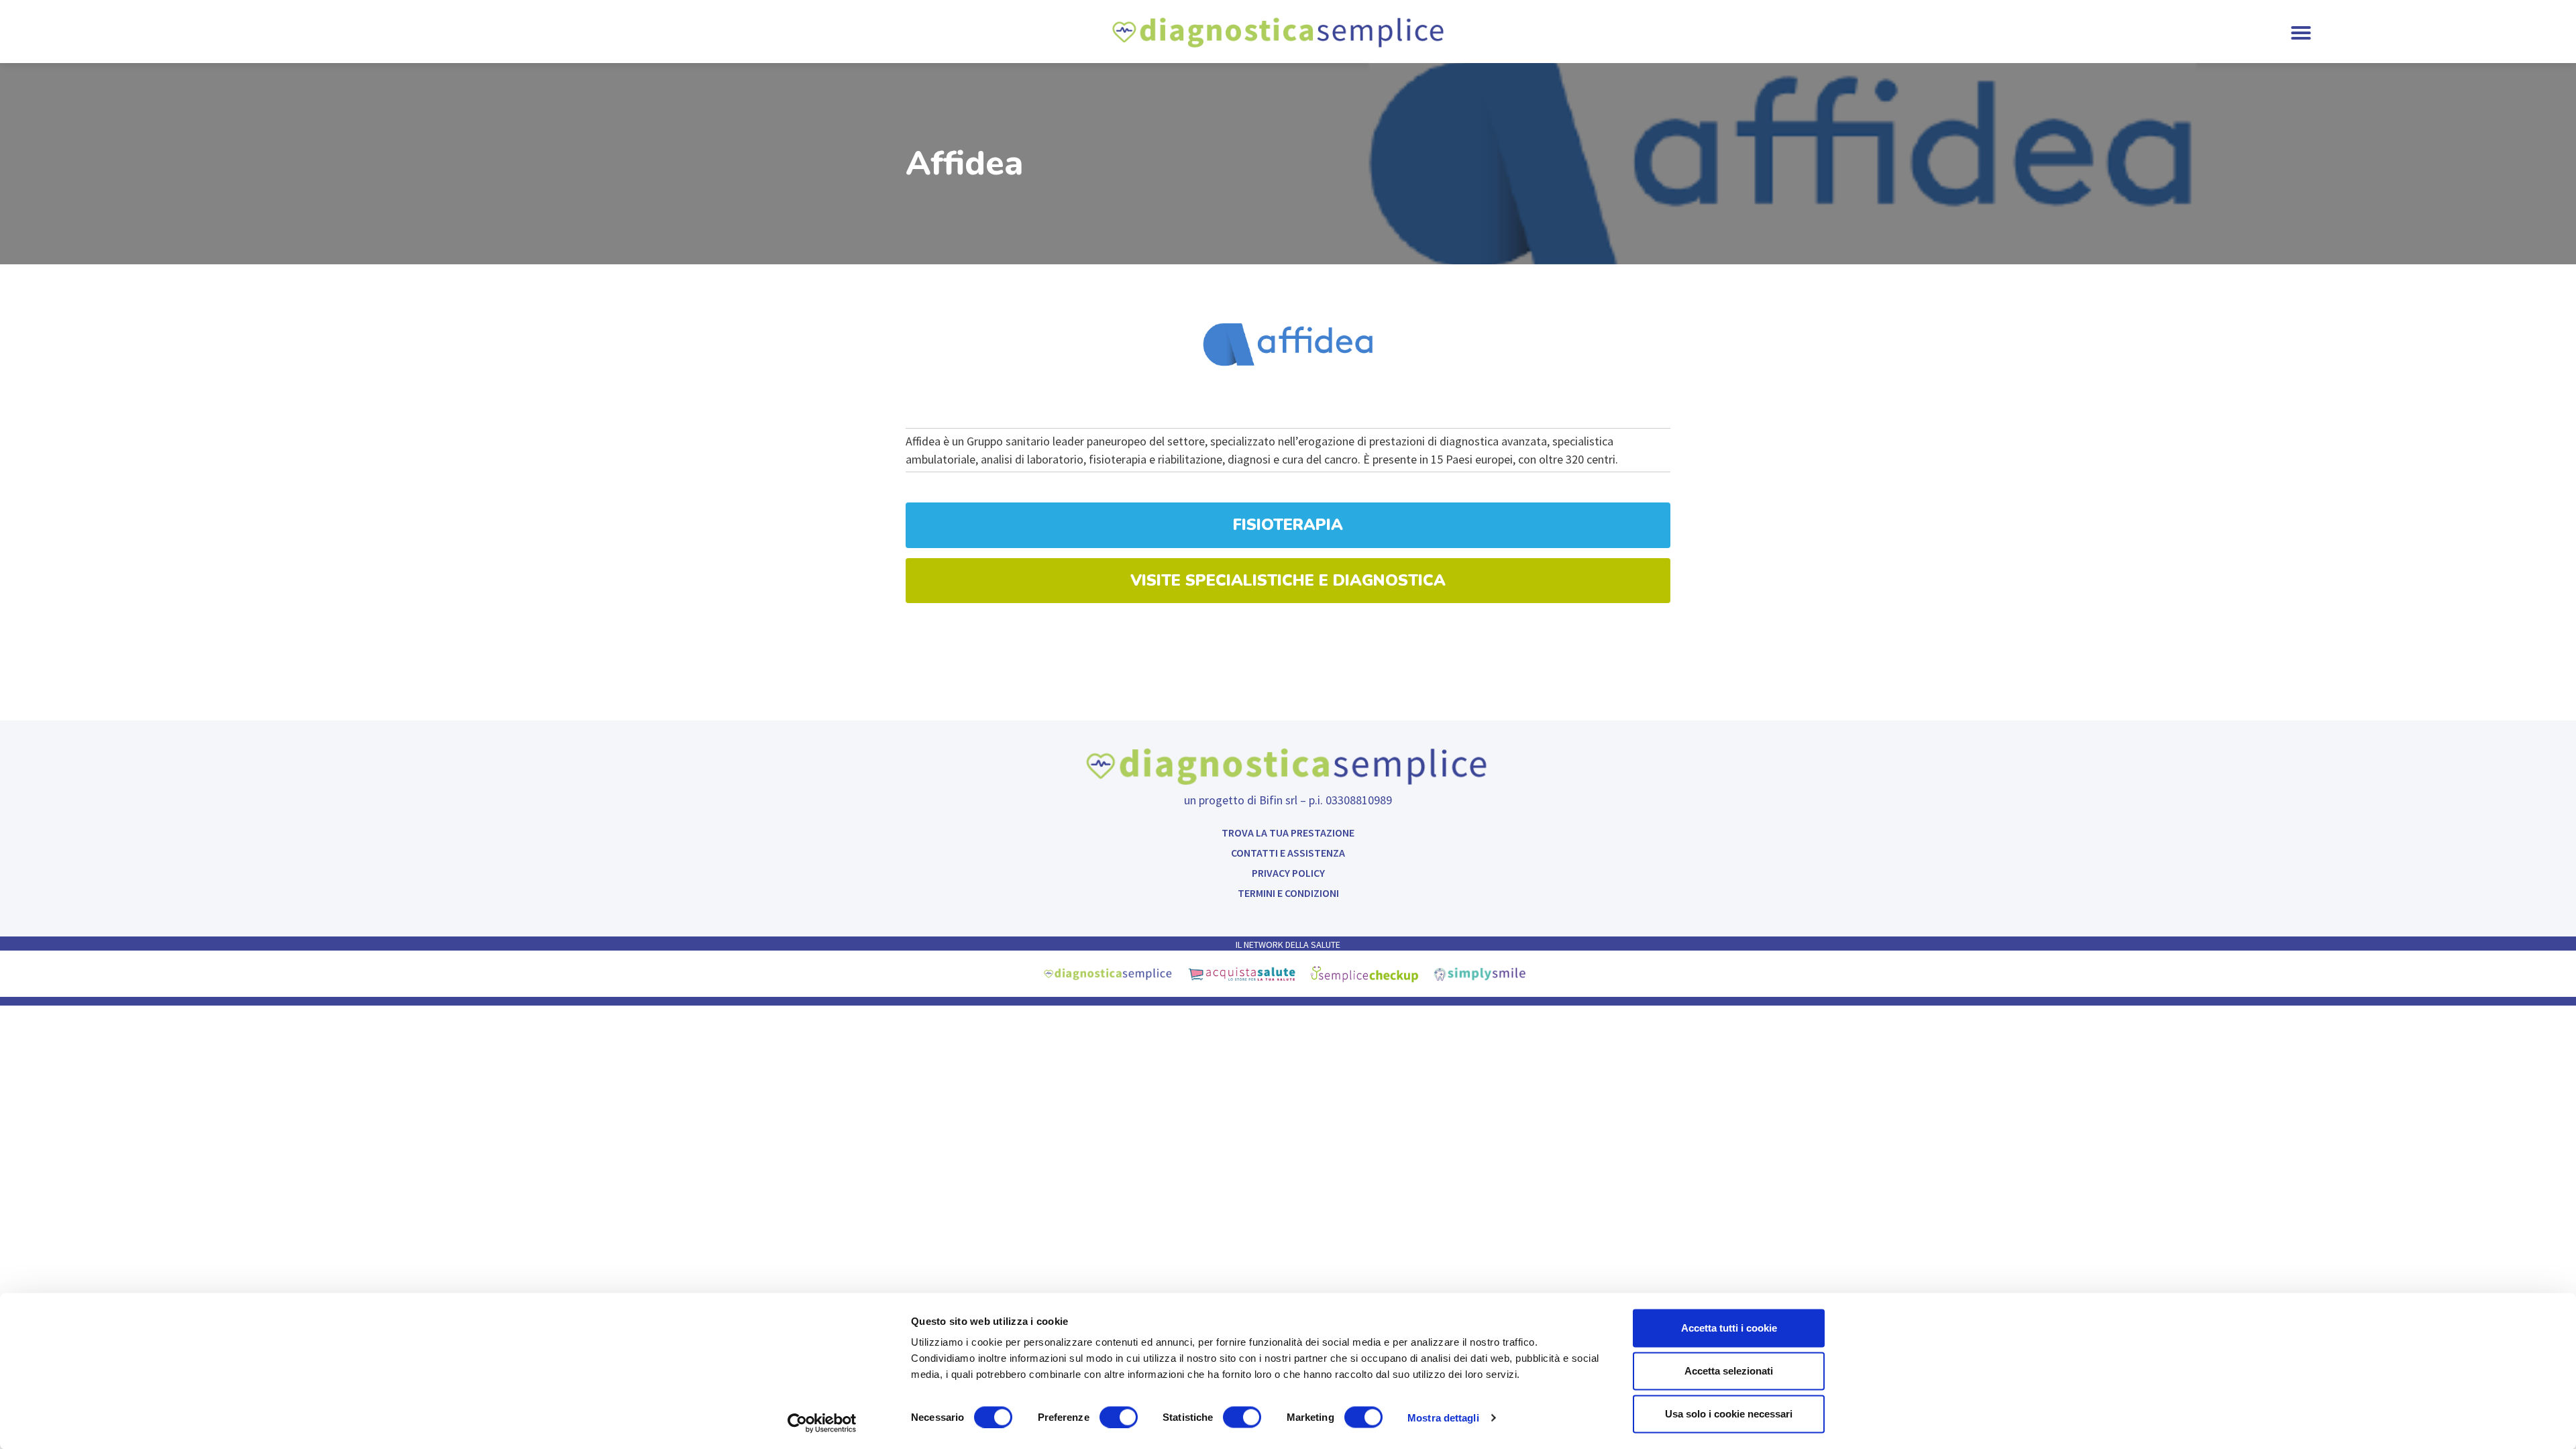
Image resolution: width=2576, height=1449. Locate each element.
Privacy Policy (1288, 873)
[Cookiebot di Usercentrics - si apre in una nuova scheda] (822, 1423)
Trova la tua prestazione (1288, 833)
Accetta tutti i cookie (1729, 1328)
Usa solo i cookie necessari (1729, 1414)
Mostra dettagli (1443, 1417)
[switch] (1119, 1417)
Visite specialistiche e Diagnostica (1288, 580)
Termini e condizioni (1288, 893)
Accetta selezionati (1729, 1371)
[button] (2301, 33)
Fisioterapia (1288, 525)
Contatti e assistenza (1288, 853)
